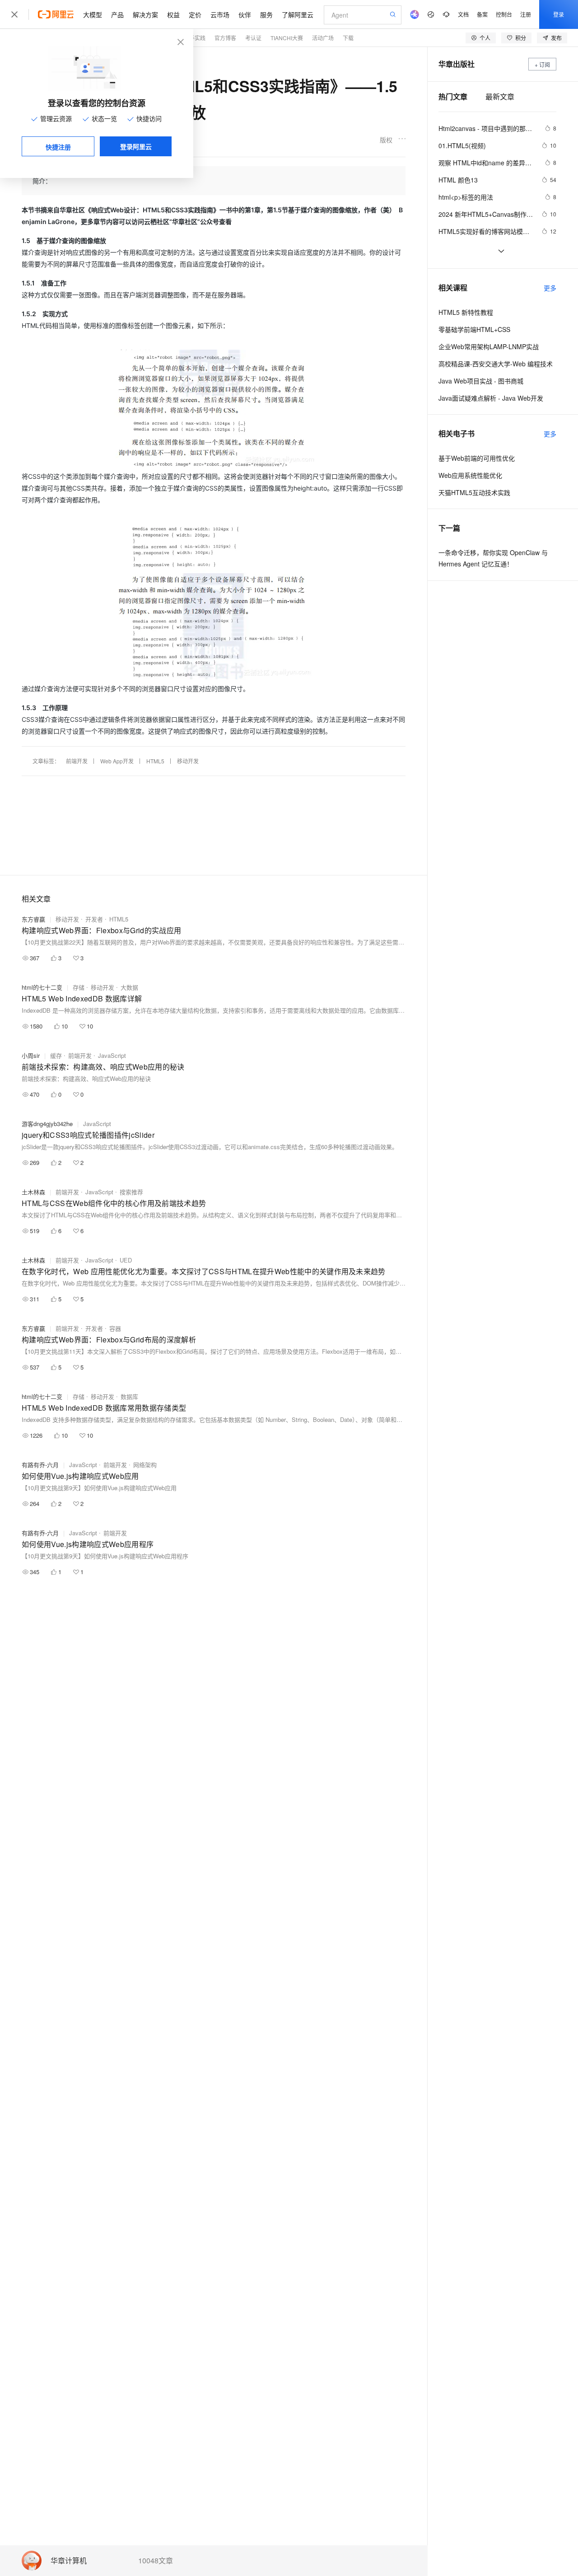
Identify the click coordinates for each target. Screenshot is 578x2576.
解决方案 (145, 14)
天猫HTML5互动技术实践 (474, 492)
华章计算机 (69, 2561)
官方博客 (225, 38)
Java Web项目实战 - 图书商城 (481, 381)
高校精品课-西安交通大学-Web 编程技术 (496, 364)
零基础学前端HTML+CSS (474, 329)
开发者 (94, 919)
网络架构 (145, 1465)
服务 (266, 14)
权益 (173, 14)
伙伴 (245, 14)
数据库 (129, 1396)
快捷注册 (58, 147)
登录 (559, 14)
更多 (550, 288)
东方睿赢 (33, 919)
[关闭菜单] (14, 14)
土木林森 (33, 1192)
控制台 (504, 14)
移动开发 (188, 761)
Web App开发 (117, 761)
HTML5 (155, 761)
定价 (195, 14)
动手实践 (195, 38)
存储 (79, 987)
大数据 (129, 987)
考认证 (253, 38)
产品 (117, 14)
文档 (463, 14)
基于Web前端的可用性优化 (477, 458)
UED (126, 1260)
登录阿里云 (136, 146)
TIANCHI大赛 (287, 38)
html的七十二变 (42, 987)
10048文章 (156, 2561)
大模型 (93, 14)
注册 (526, 14)
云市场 (220, 14)
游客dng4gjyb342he (47, 1124)
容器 (115, 1328)
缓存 (56, 1055)
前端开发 (77, 761)
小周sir (31, 1055)
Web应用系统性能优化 (470, 475)
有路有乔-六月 (40, 1465)
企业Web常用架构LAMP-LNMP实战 (489, 346)
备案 (482, 14)
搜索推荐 (131, 1192)
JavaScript (112, 1055)
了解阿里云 (298, 14)
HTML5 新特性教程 (466, 312)
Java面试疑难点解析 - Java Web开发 (491, 398)
